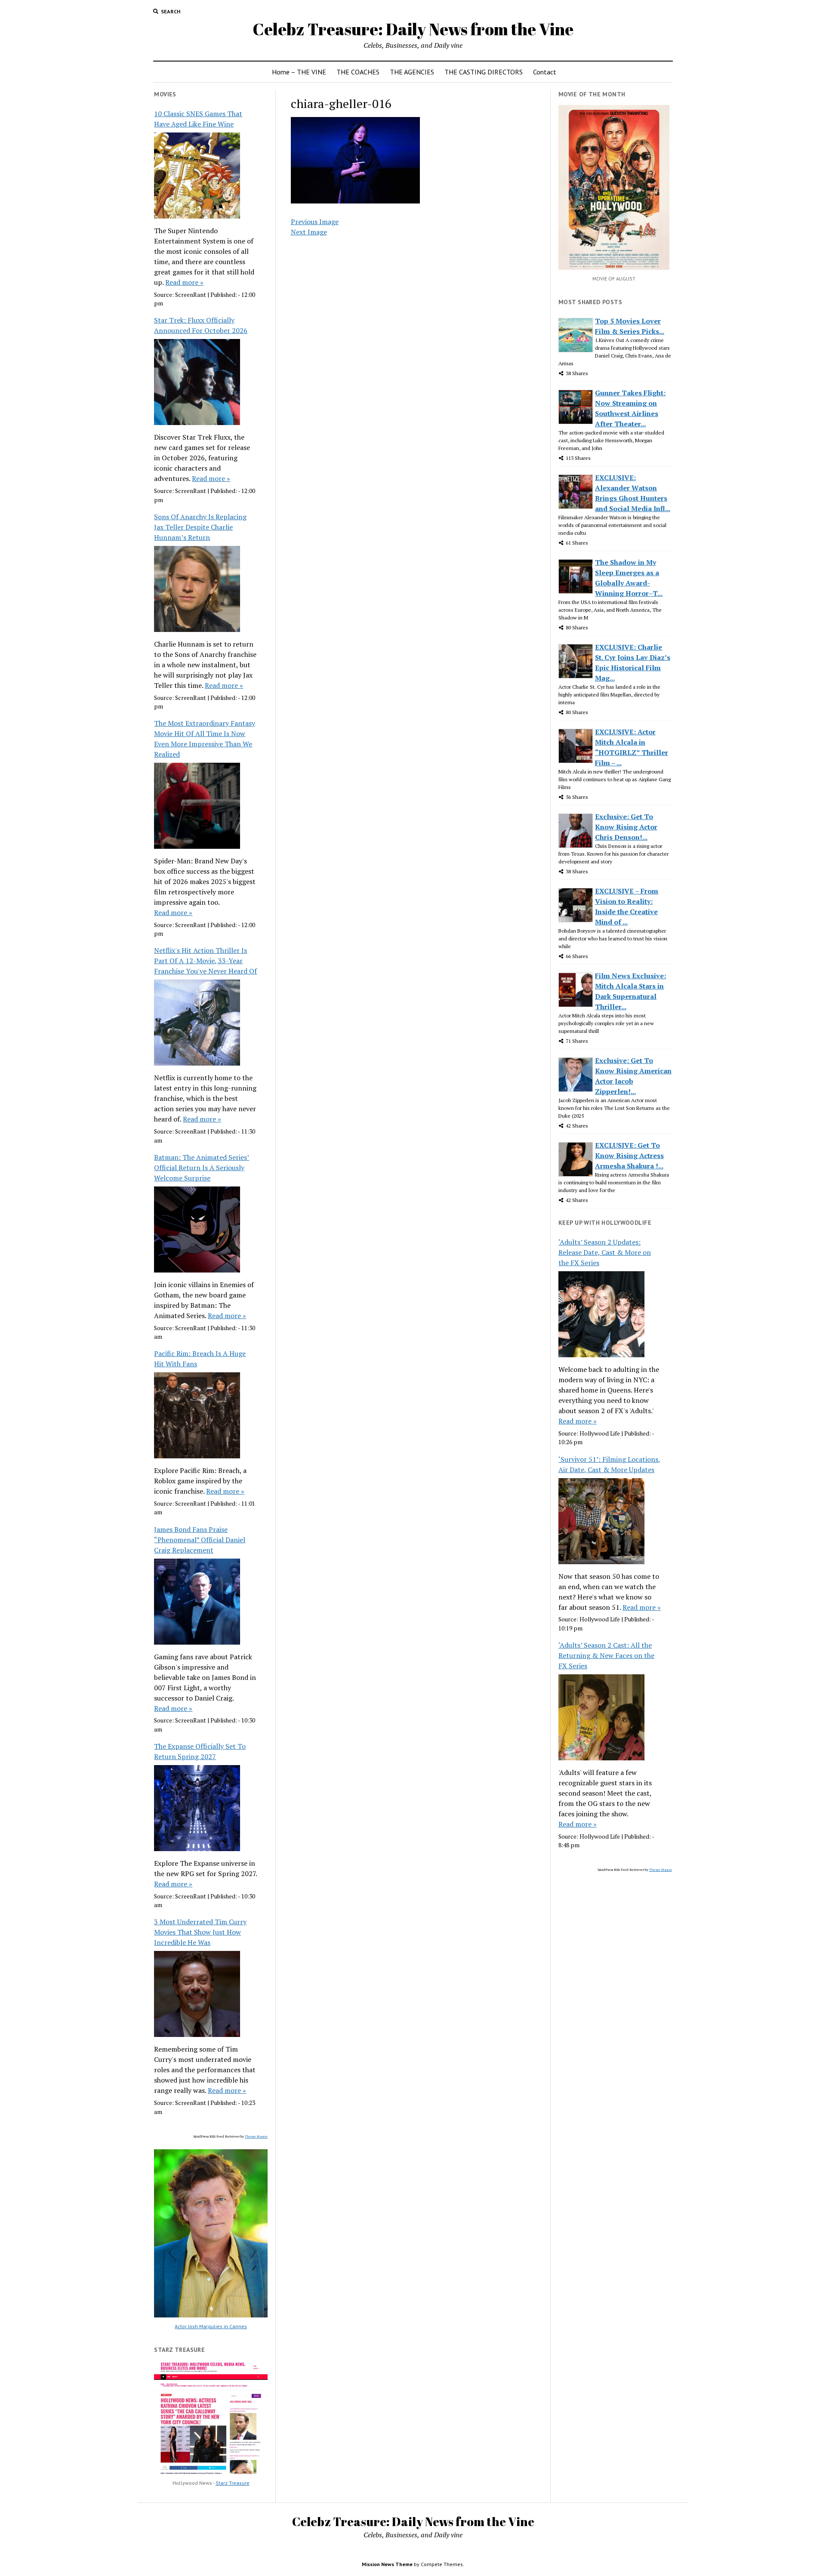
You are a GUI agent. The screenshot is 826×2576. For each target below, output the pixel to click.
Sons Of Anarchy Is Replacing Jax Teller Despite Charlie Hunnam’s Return (200, 527)
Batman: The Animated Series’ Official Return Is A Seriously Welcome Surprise (202, 1168)
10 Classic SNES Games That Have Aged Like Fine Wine (198, 119)
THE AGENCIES (412, 72)
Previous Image (315, 222)
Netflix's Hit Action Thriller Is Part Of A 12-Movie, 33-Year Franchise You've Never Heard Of (205, 961)
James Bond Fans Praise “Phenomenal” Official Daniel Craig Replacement (200, 1540)
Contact (545, 72)
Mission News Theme (387, 2564)
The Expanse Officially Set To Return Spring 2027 (200, 1751)
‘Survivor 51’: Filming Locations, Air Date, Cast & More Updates (609, 1464)
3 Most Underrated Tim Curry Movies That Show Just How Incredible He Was (200, 1932)
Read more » (184, 282)
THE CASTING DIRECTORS (484, 72)
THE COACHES (358, 72)
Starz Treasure (233, 2483)
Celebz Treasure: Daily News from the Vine (413, 29)
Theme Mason (256, 2136)
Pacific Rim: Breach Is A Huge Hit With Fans (200, 1359)
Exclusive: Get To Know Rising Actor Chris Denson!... (626, 827)
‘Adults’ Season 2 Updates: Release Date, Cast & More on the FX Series (605, 1252)
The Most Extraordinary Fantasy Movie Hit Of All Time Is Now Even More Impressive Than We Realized (205, 739)
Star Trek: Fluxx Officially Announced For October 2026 (201, 325)
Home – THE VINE (299, 72)
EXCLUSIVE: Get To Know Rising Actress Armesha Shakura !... (629, 1156)
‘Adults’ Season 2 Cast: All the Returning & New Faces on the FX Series (606, 1655)
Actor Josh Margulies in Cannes (211, 2326)
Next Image (309, 232)
